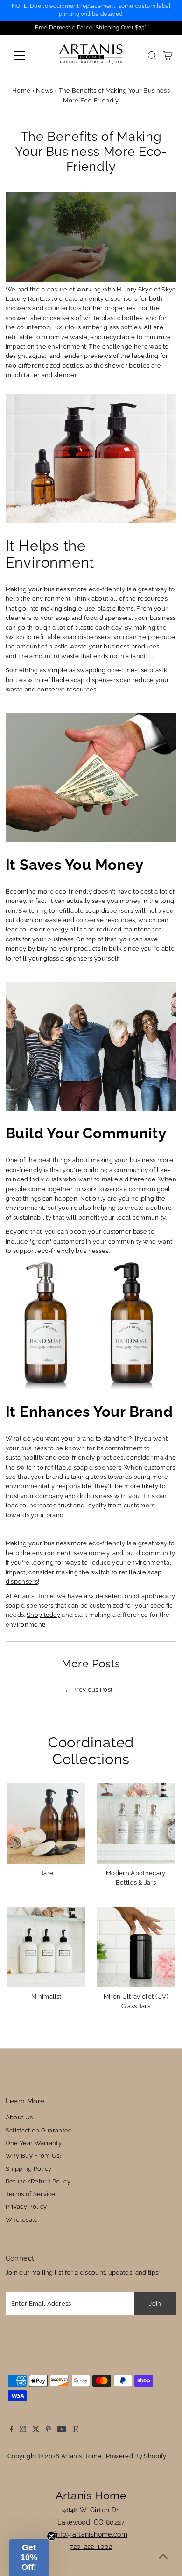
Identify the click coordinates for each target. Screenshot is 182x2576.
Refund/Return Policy (38, 2181)
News (44, 91)
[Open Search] (152, 56)
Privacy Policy (26, 2207)
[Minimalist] (46, 1946)
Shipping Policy (29, 2169)
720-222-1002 (91, 2547)
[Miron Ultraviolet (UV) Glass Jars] (136, 1946)
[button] (29, 2558)
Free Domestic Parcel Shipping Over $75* (91, 28)
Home (21, 91)
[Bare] (46, 1822)
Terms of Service (31, 2194)
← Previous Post (89, 1690)
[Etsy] (76, 2430)
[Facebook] (12, 2430)
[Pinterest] (48, 2430)
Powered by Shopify (136, 2456)
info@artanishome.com (91, 2534)
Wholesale (22, 2220)
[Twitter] (36, 2430)
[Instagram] (23, 2430)
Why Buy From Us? (34, 2156)
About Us (19, 2117)
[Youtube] (62, 2430)
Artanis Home (34, 1596)
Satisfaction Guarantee (39, 2130)
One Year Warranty (34, 2143)
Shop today (43, 1615)
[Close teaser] (51, 2536)
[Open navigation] (27, 56)
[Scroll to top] (163, 2557)
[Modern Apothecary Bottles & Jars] (136, 1822)
